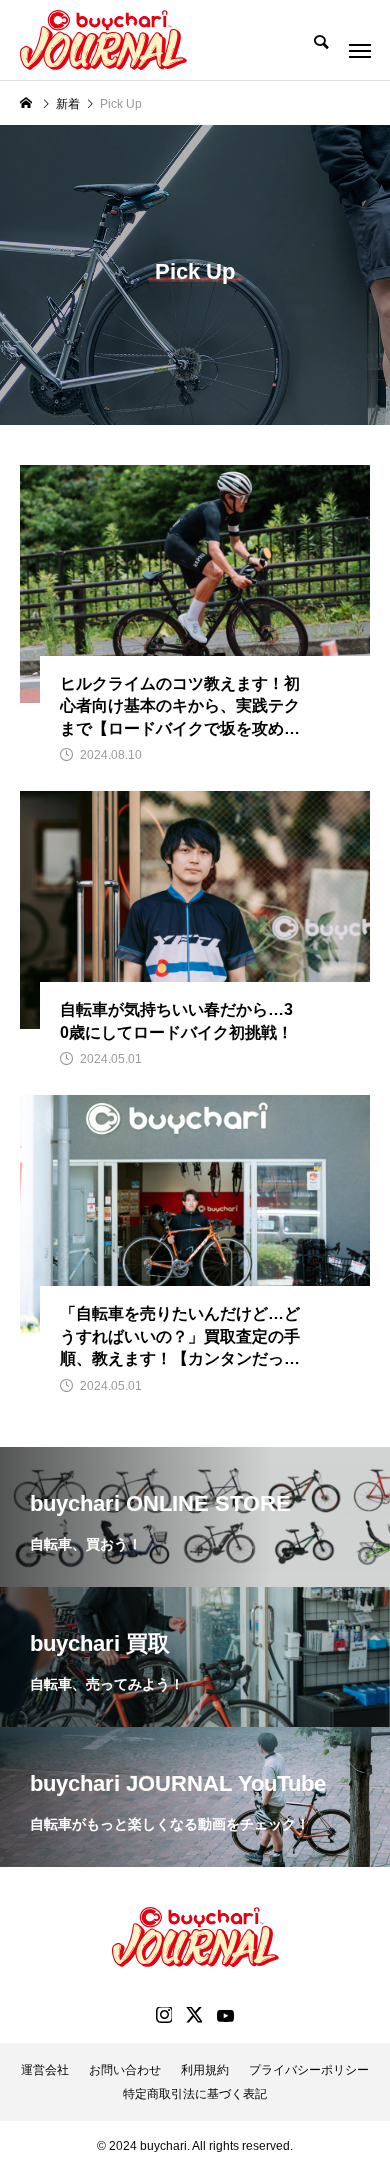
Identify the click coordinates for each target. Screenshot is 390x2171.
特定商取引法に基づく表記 (195, 2094)
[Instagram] (164, 2015)
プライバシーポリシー (309, 2070)
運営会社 (45, 2070)
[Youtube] (225, 2015)
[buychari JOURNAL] (103, 40)
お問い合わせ (125, 2070)
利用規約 (205, 2070)
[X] (194, 2015)
